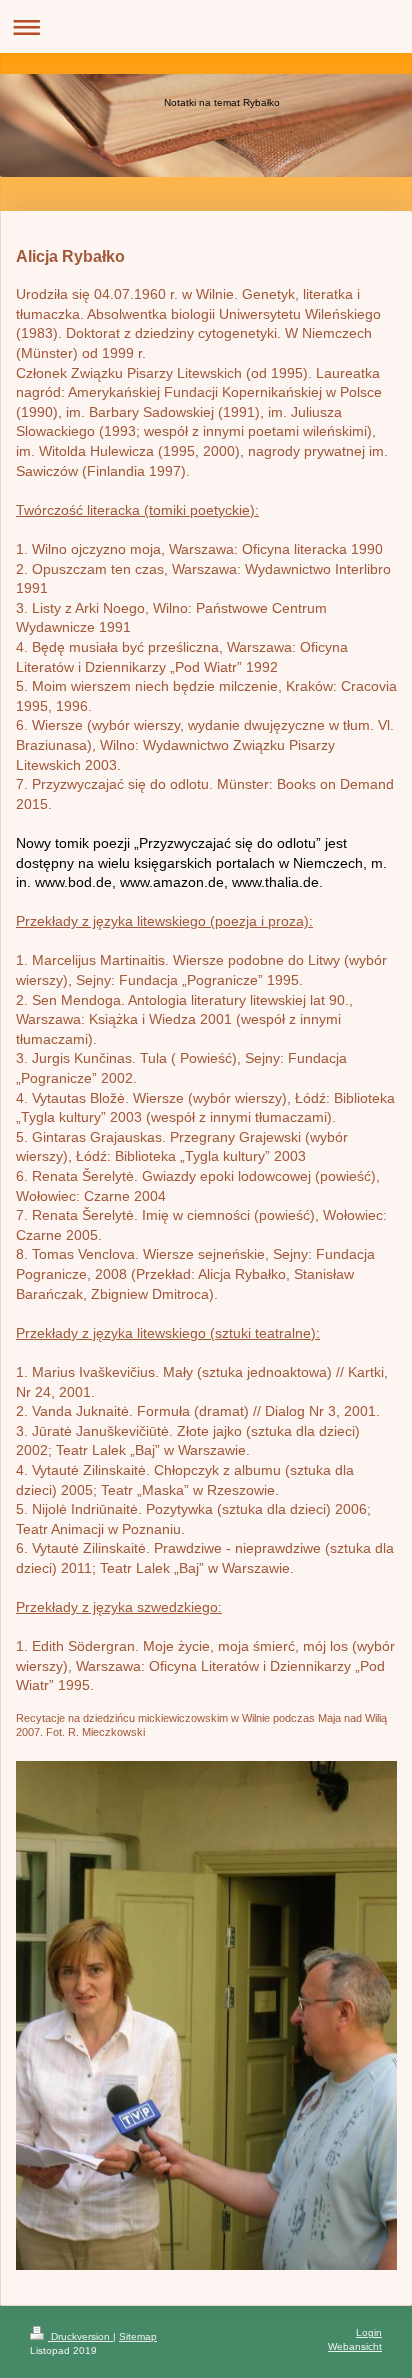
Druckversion (80, 2336)
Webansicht (355, 2346)
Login (369, 2332)
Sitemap (138, 2336)
